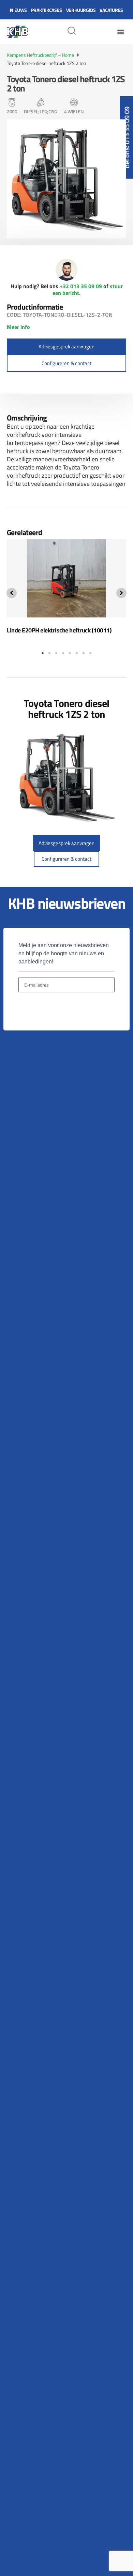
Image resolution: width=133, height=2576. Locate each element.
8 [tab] (90, 653)
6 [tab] (77, 653)
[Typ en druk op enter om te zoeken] (72, 32)
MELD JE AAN (42, 1009)
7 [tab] (84, 653)
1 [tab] (43, 653)
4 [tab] (63, 653)
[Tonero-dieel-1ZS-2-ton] (66, 179)
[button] (121, 32)
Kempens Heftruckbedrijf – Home (40, 55)
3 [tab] (56, 653)
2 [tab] (49, 653)
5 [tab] (70, 653)
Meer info (18, 327)
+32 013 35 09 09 (81, 286)
